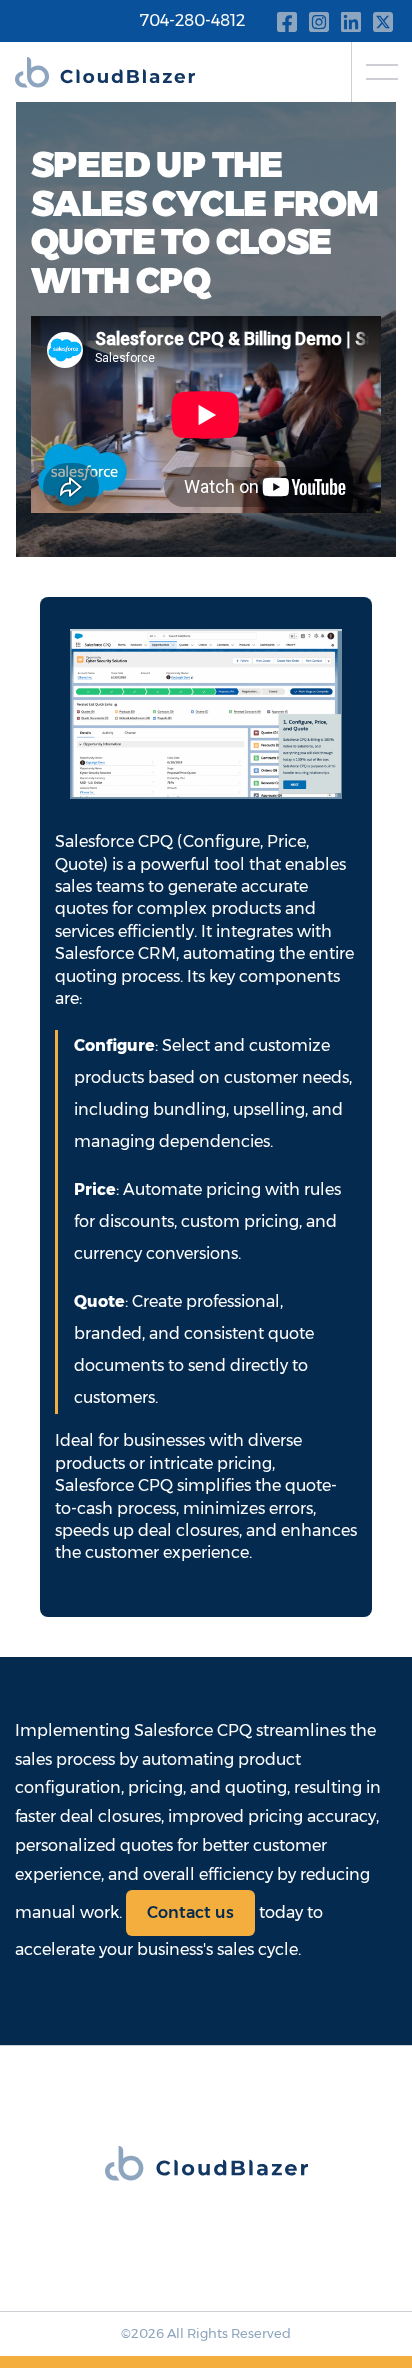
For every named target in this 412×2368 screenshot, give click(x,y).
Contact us (190, 1912)
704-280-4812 (192, 20)
